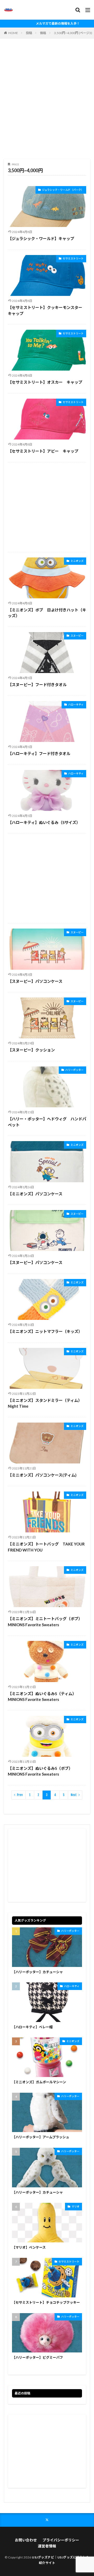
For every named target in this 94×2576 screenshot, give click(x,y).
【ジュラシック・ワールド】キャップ (41, 238)
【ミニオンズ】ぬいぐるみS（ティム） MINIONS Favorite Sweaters (43, 1697)
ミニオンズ (77, 561)
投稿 (29, 33)
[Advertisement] (47, 101)
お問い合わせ (26, 2540)
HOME (13, 33)
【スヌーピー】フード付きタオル (37, 685)
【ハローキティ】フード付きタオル (39, 753)
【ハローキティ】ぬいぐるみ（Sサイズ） (44, 822)
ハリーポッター (74, 1070)
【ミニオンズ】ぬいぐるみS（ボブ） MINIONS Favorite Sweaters (41, 1771)
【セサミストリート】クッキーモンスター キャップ (47, 310)
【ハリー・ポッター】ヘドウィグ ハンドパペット (47, 1122)
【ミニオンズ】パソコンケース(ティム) (42, 1475)
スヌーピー (77, 636)
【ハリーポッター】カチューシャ (37, 1972)
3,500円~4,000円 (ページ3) (73, 33)
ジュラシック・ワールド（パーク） (63, 190)
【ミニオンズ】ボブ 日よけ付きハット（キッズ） (47, 613)
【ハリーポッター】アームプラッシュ (41, 2137)
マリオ (75, 2206)
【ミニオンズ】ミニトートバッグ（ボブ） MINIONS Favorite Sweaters (46, 1622)
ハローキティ (76, 704)
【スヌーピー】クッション (31, 1050)
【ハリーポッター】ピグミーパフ (37, 2357)
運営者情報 (47, 2546)
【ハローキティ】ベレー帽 (32, 2027)
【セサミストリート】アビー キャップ (43, 451)
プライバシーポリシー (61, 2540)
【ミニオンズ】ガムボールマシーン (39, 2082)
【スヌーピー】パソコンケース (35, 981)
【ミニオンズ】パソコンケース (35, 1194)
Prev (20, 1795)
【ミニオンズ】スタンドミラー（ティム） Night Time (46, 1403)
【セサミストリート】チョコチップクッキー (46, 2302)
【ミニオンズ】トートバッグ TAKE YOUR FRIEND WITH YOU (46, 1547)
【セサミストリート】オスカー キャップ (45, 382)
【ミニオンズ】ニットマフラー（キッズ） (45, 1331)
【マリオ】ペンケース (29, 2247)
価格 (43, 33)
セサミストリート (73, 258)
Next (74, 1795)
